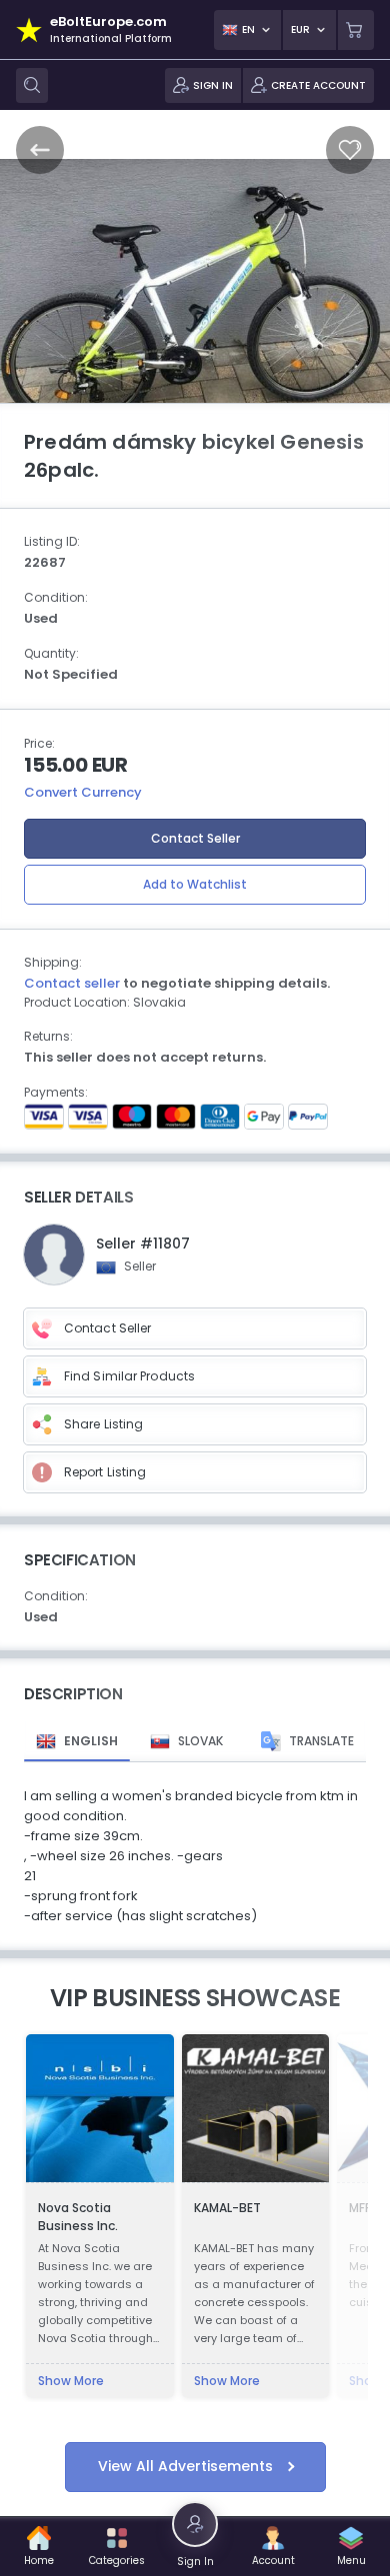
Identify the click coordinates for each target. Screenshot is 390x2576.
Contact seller (72, 983)
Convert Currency (83, 792)
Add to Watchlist (195, 884)
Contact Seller (195, 838)
